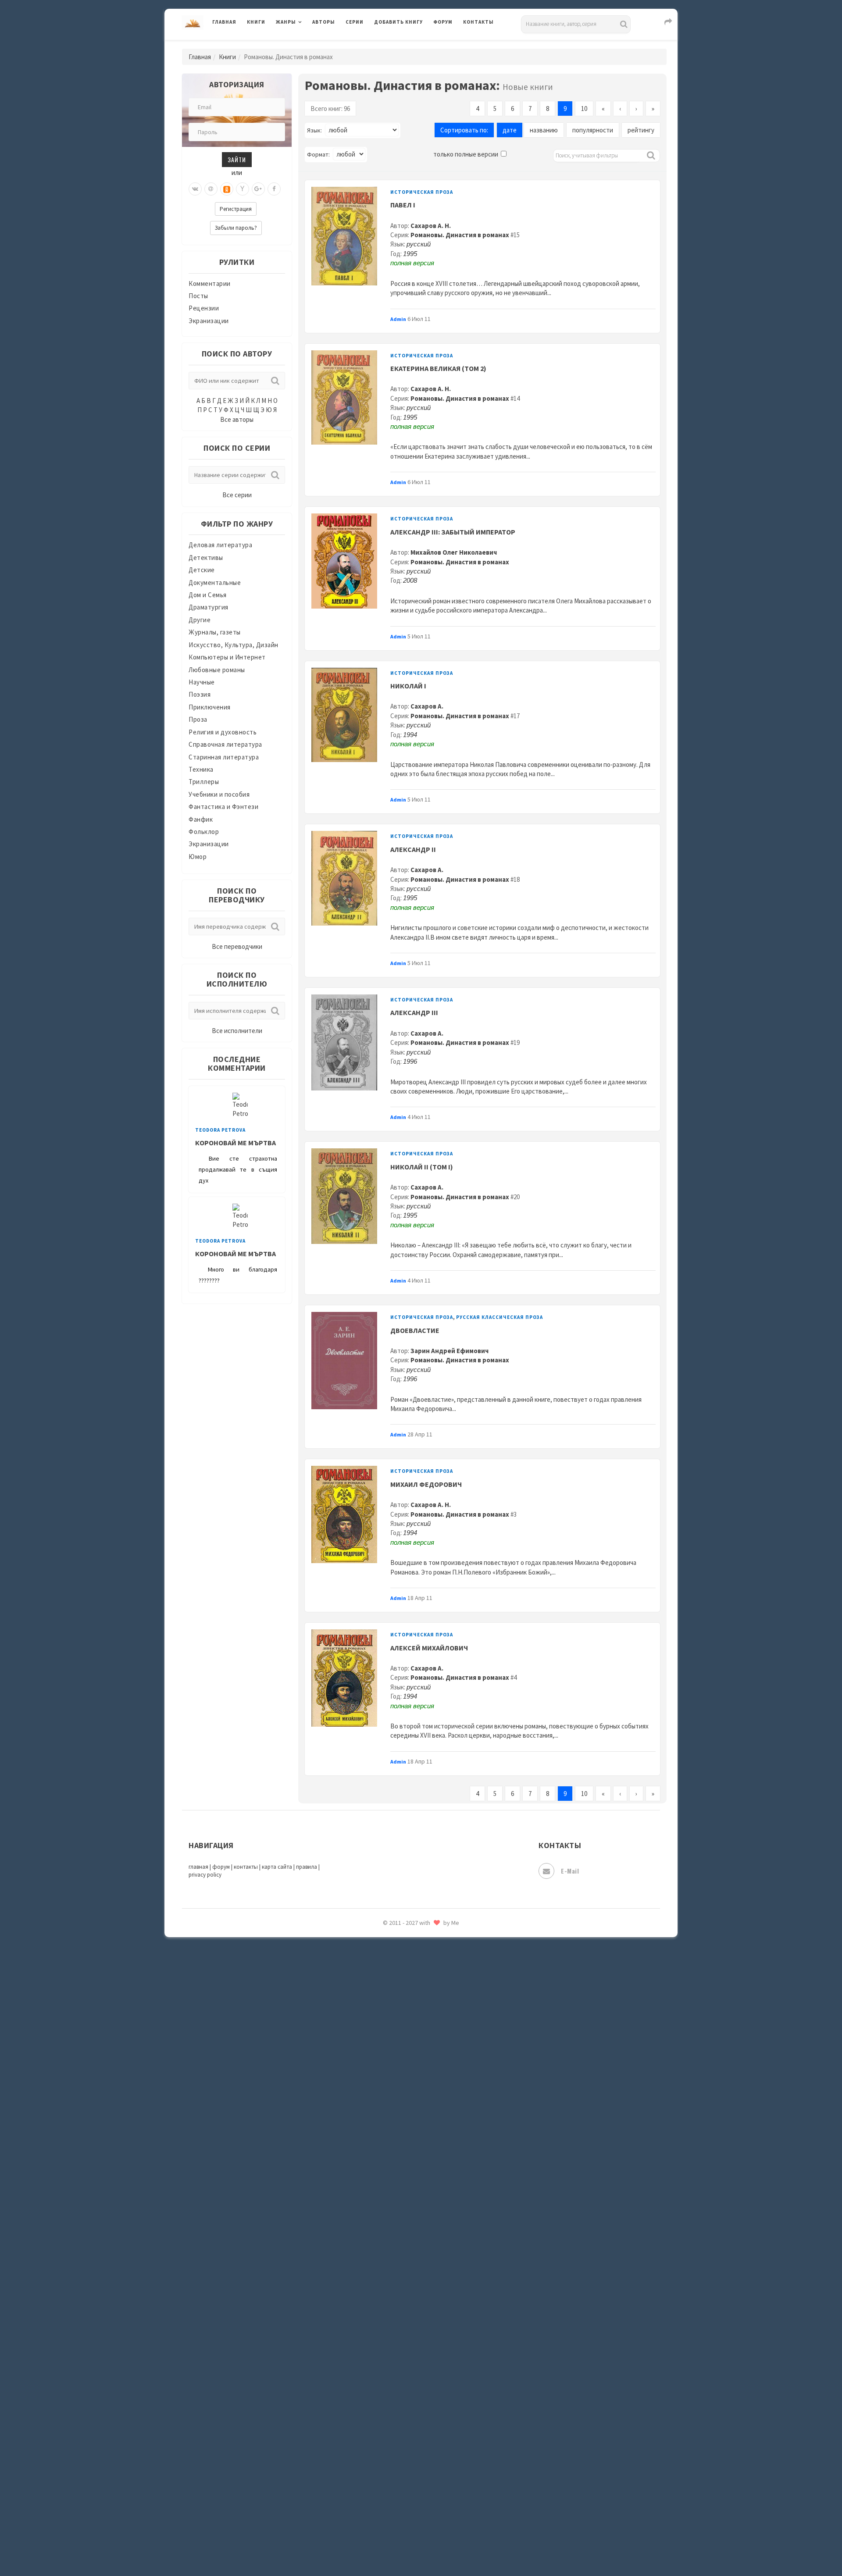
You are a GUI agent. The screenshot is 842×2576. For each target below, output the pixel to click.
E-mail (570, 1871)
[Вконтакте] (195, 189)
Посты (198, 296)
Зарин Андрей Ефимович (450, 1351)
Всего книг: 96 (330, 109)
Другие (200, 620)
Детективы (206, 558)
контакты (246, 1867)
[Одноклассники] (227, 189)
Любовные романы (217, 670)
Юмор (198, 857)
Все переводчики (237, 946)
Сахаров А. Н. (431, 226)
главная (198, 1867)
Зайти (237, 159)
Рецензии (204, 308)
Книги (256, 22)
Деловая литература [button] (307, 45)
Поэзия (200, 694)
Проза (198, 719)
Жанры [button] (286, 22)
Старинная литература (224, 757)
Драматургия (209, 607)
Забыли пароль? (236, 228)
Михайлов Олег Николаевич (454, 552)
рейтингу (641, 130)
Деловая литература (405, 45)
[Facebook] (274, 189)
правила (307, 1867)
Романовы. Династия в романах (460, 235)
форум (221, 1867)
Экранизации (209, 321)
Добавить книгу (398, 22)
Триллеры (204, 782)
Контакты (478, 22)
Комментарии (210, 283)
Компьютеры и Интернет (227, 657)
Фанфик (201, 819)
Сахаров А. (427, 706)
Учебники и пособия (219, 794)
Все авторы (237, 419)
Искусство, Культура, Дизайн (234, 645)
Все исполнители (237, 1031)
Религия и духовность (223, 732)
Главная (224, 22)
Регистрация (236, 209)
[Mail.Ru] (211, 189)
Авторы (324, 22)
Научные (202, 682)
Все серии (237, 495)
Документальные (215, 583)
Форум (443, 22)
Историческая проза (422, 192)
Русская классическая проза (499, 1317)
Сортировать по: (464, 130)
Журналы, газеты (215, 632)
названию (544, 130)
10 (584, 109)
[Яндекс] (243, 189)
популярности (593, 130)
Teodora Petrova (220, 1130)
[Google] (258, 189)
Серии (355, 22)
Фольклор (204, 832)
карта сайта (277, 1867)
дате (510, 130)
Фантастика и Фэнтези (223, 807)
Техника (201, 769)
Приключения (210, 707)
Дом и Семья (208, 595)
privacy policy (205, 1875)
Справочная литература (225, 744)
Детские (202, 570)
